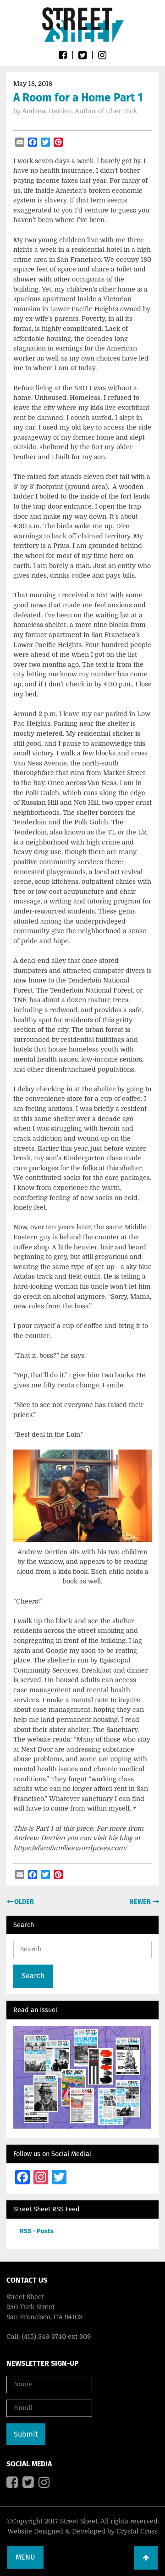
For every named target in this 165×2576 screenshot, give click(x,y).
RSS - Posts (37, 2231)
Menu (25, 2557)
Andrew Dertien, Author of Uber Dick (80, 111)
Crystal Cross (137, 2531)
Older (23, 1902)
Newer (141, 1902)
